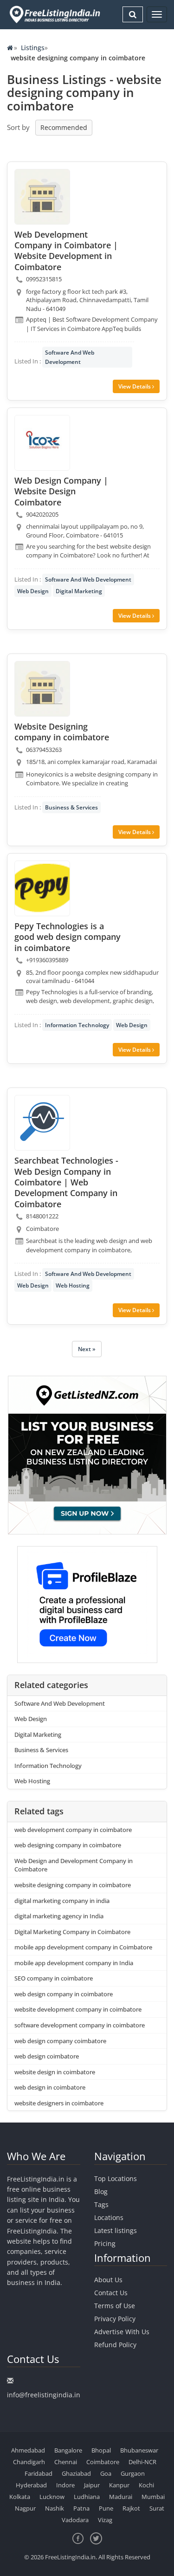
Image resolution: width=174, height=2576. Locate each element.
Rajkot (131, 2508)
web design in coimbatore (50, 2087)
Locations (109, 2217)
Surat (157, 2508)
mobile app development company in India (74, 1963)
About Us (108, 2280)
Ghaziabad (76, 2473)
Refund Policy (115, 2345)
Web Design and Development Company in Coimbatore (74, 1865)
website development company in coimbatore (78, 2009)
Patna (81, 2508)
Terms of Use (115, 2306)
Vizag (105, 2520)
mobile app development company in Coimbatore (83, 1947)
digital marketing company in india (62, 1901)
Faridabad (39, 2473)
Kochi (146, 2485)
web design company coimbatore (60, 2041)
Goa (106, 2473)
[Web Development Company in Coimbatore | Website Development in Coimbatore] (42, 197)
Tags (101, 2204)
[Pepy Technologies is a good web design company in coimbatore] (42, 888)
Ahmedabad (28, 2450)
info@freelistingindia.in (44, 2395)
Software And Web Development (70, 357)
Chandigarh (29, 2462)
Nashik (55, 2508)
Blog (101, 2191)
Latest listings (116, 2230)
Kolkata (20, 2497)
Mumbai (153, 2497)
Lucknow (52, 2497)
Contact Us (111, 2293)
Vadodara (75, 2520)
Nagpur (25, 2508)
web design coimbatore (47, 2056)
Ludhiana (87, 2497)
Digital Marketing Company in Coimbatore (72, 1932)
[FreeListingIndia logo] (55, 14)
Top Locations (116, 2178)
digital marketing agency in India (59, 1916)
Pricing (105, 2243)
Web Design (33, 591)
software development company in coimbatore (80, 2025)
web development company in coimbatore (73, 1830)
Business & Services (71, 807)
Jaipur (92, 2485)
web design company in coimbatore (64, 1994)
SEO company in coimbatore (54, 1978)
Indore (65, 2485)
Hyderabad (31, 2485)
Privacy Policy (115, 2319)
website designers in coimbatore (59, 2103)
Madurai (121, 2497)
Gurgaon (133, 2473)
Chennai (66, 2462)
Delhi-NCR (142, 2462)
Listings (33, 48)
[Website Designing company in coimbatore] (42, 689)
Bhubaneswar (139, 2450)
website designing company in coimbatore (73, 1885)
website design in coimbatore (55, 2072)
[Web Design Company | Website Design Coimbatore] (42, 443)
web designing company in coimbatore (68, 1845)
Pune (106, 2508)
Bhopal (101, 2450)
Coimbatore (103, 2462)
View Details (135, 386)
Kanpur (119, 2485)
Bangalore (68, 2450)
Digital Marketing (79, 591)
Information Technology (77, 1025)
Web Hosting (73, 1285)
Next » (87, 1349)
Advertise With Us (122, 2332)
